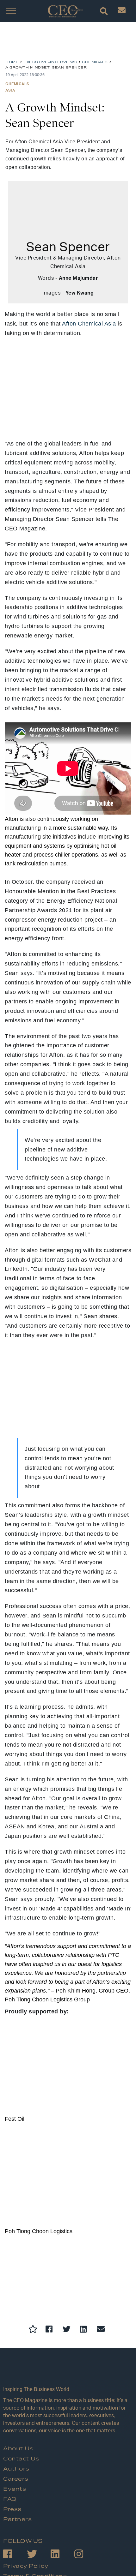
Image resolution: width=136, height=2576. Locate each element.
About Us (18, 2449)
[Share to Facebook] (51, 2330)
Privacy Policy (26, 2566)
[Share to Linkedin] (85, 2330)
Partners (17, 2519)
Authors (16, 2469)
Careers (16, 2479)
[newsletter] (122, 12)
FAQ (10, 2499)
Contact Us (21, 2459)
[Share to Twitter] (68, 2330)
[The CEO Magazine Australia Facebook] (15, 2555)
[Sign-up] (102, 2330)
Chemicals (17, 84)
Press (12, 2509)
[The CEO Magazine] (68, 2373)
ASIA (10, 90)
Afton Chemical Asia (89, 324)
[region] (56, 43)
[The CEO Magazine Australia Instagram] (86, 2555)
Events (15, 2489)
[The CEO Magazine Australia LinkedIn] (62, 2555)
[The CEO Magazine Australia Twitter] (39, 2555)
